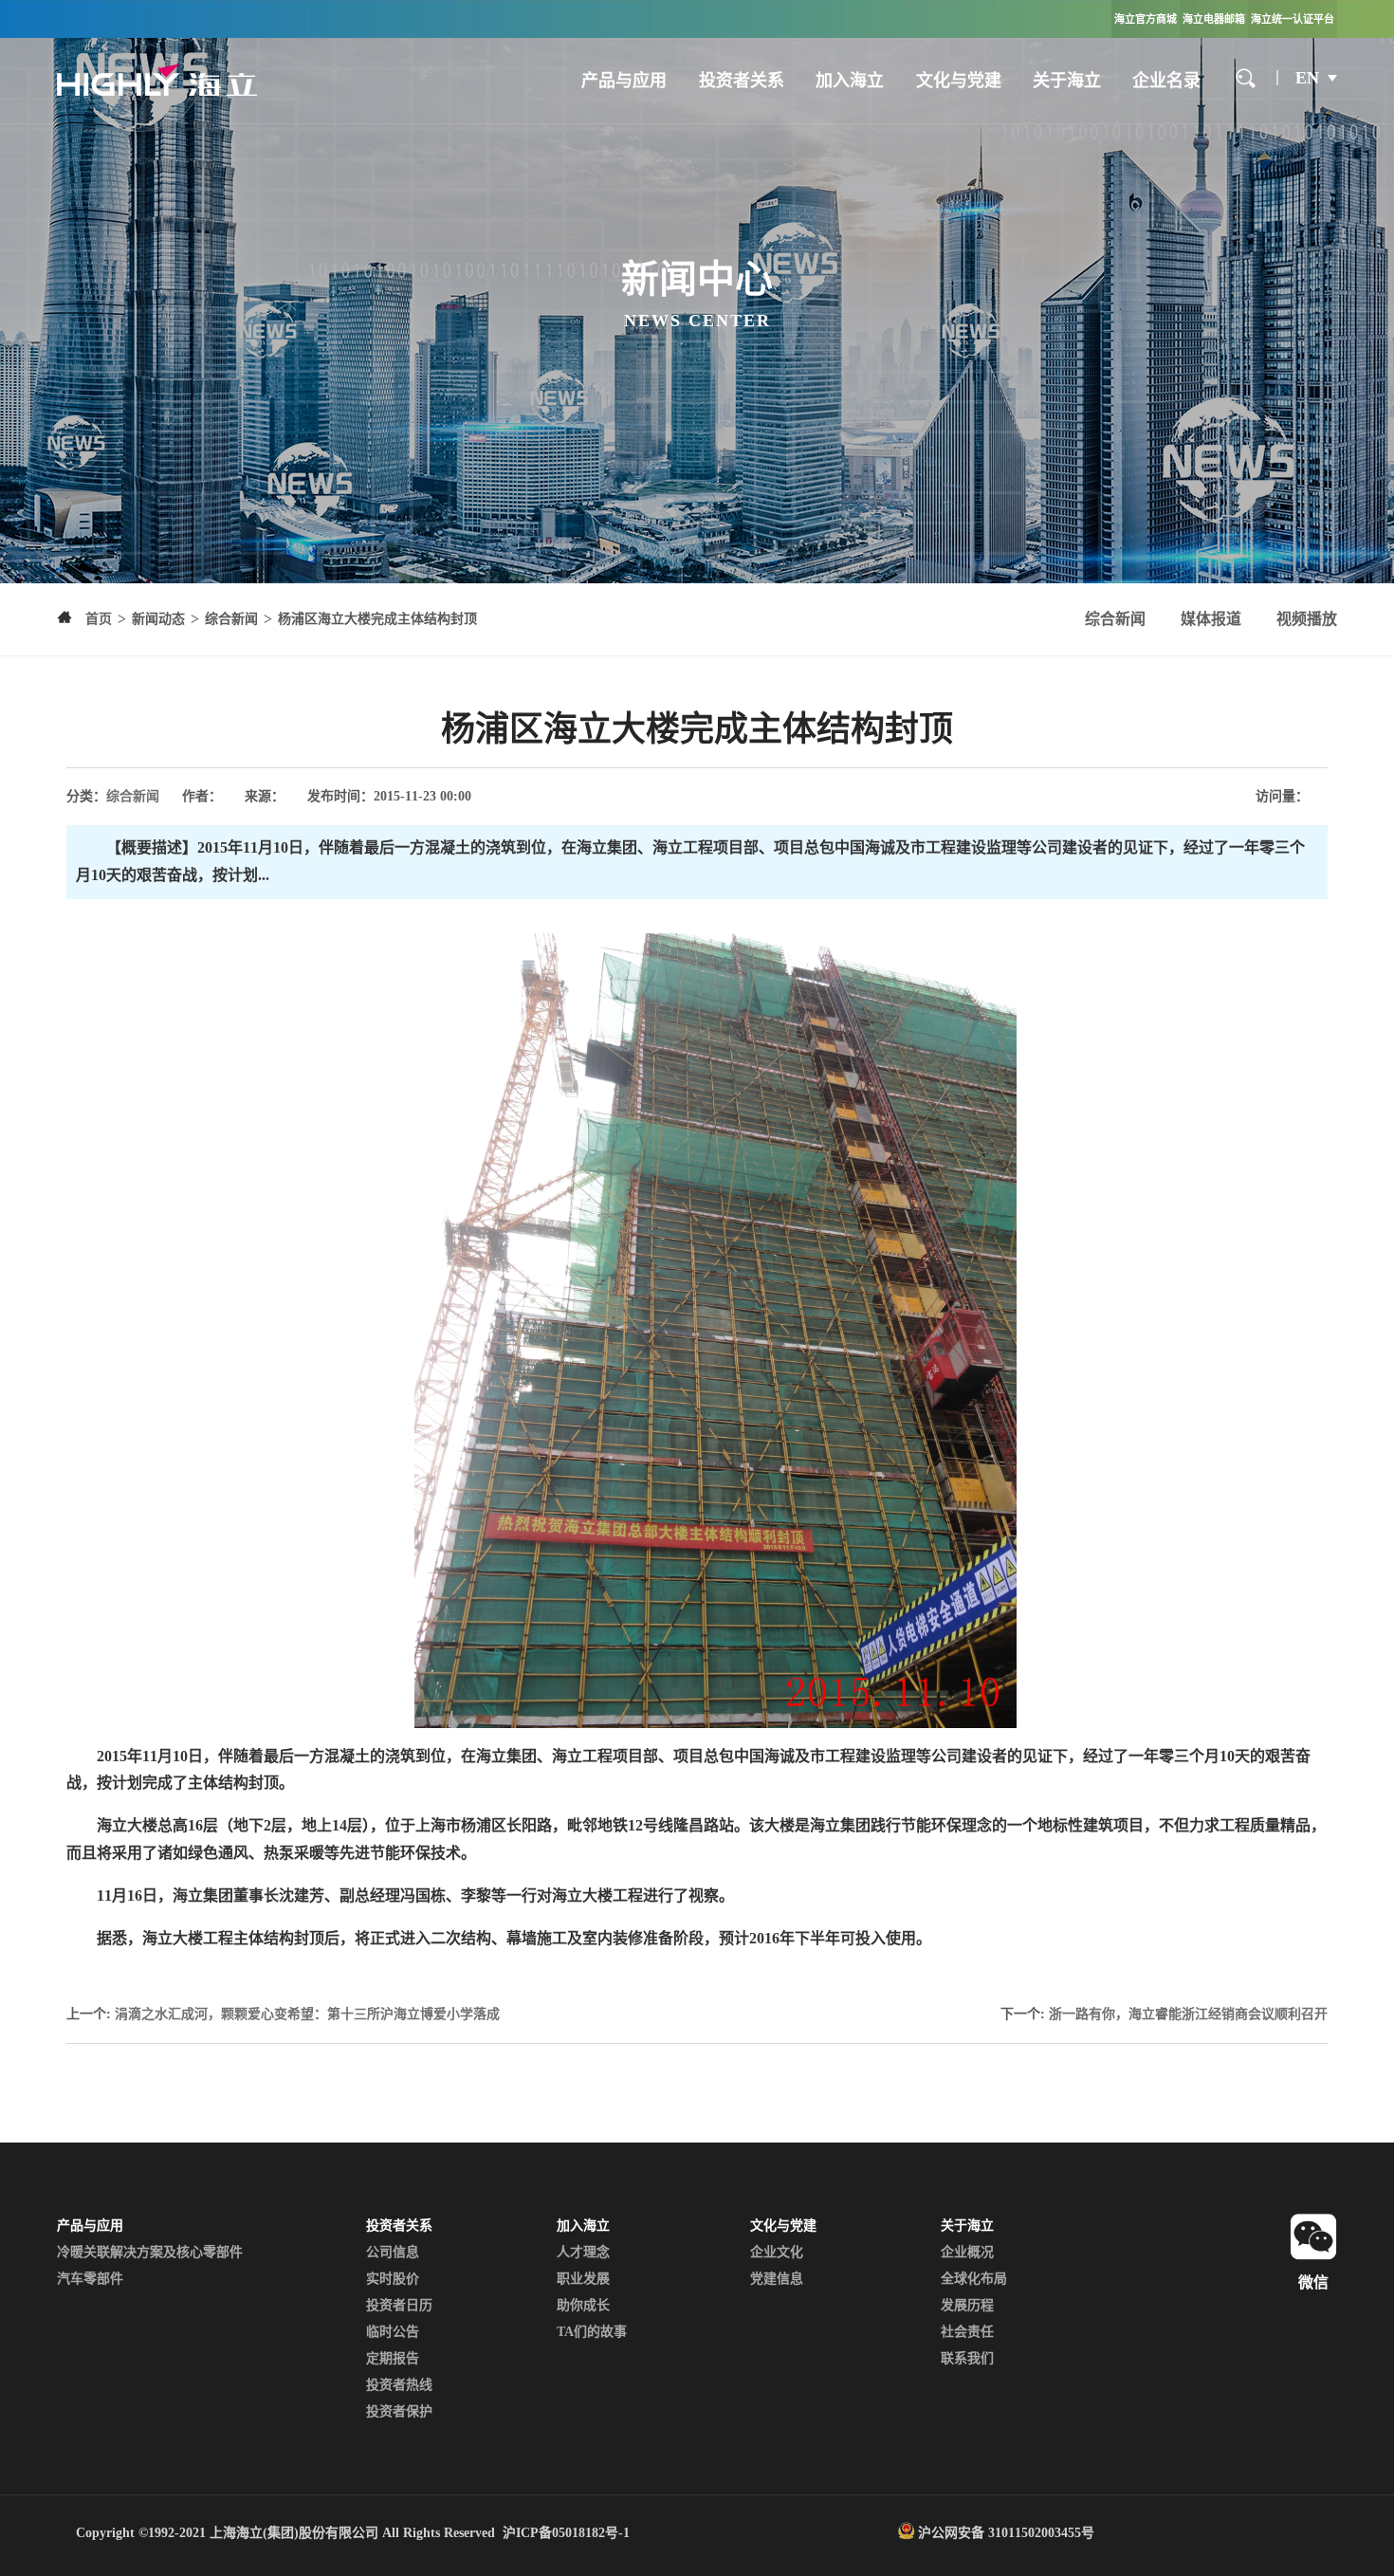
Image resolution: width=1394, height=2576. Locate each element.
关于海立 (1067, 81)
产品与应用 (624, 81)
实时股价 (393, 2279)
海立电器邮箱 (1214, 19)
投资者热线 (399, 2385)
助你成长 (583, 2305)
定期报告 (393, 2358)
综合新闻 (1115, 619)
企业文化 (777, 2252)
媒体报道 (1211, 619)
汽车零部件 (90, 2279)
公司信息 (393, 2252)
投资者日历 (399, 2305)
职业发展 (583, 2279)
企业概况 (967, 2252)
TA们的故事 (592, 2332)
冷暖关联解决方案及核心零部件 (150, 2252)
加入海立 (850, 81)
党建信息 (777, 2279)
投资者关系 (742, 81)
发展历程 (967, 2305)
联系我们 (967, 2358)
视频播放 (1307, 619)
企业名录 (1166, 81)
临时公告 (393, 2332)
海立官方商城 (1146, 19)
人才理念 (583, 2252)
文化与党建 (959, 81)
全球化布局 (974, 2279)
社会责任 (967, 2332)
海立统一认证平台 (1293, 19)
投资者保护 (399, 2411)
